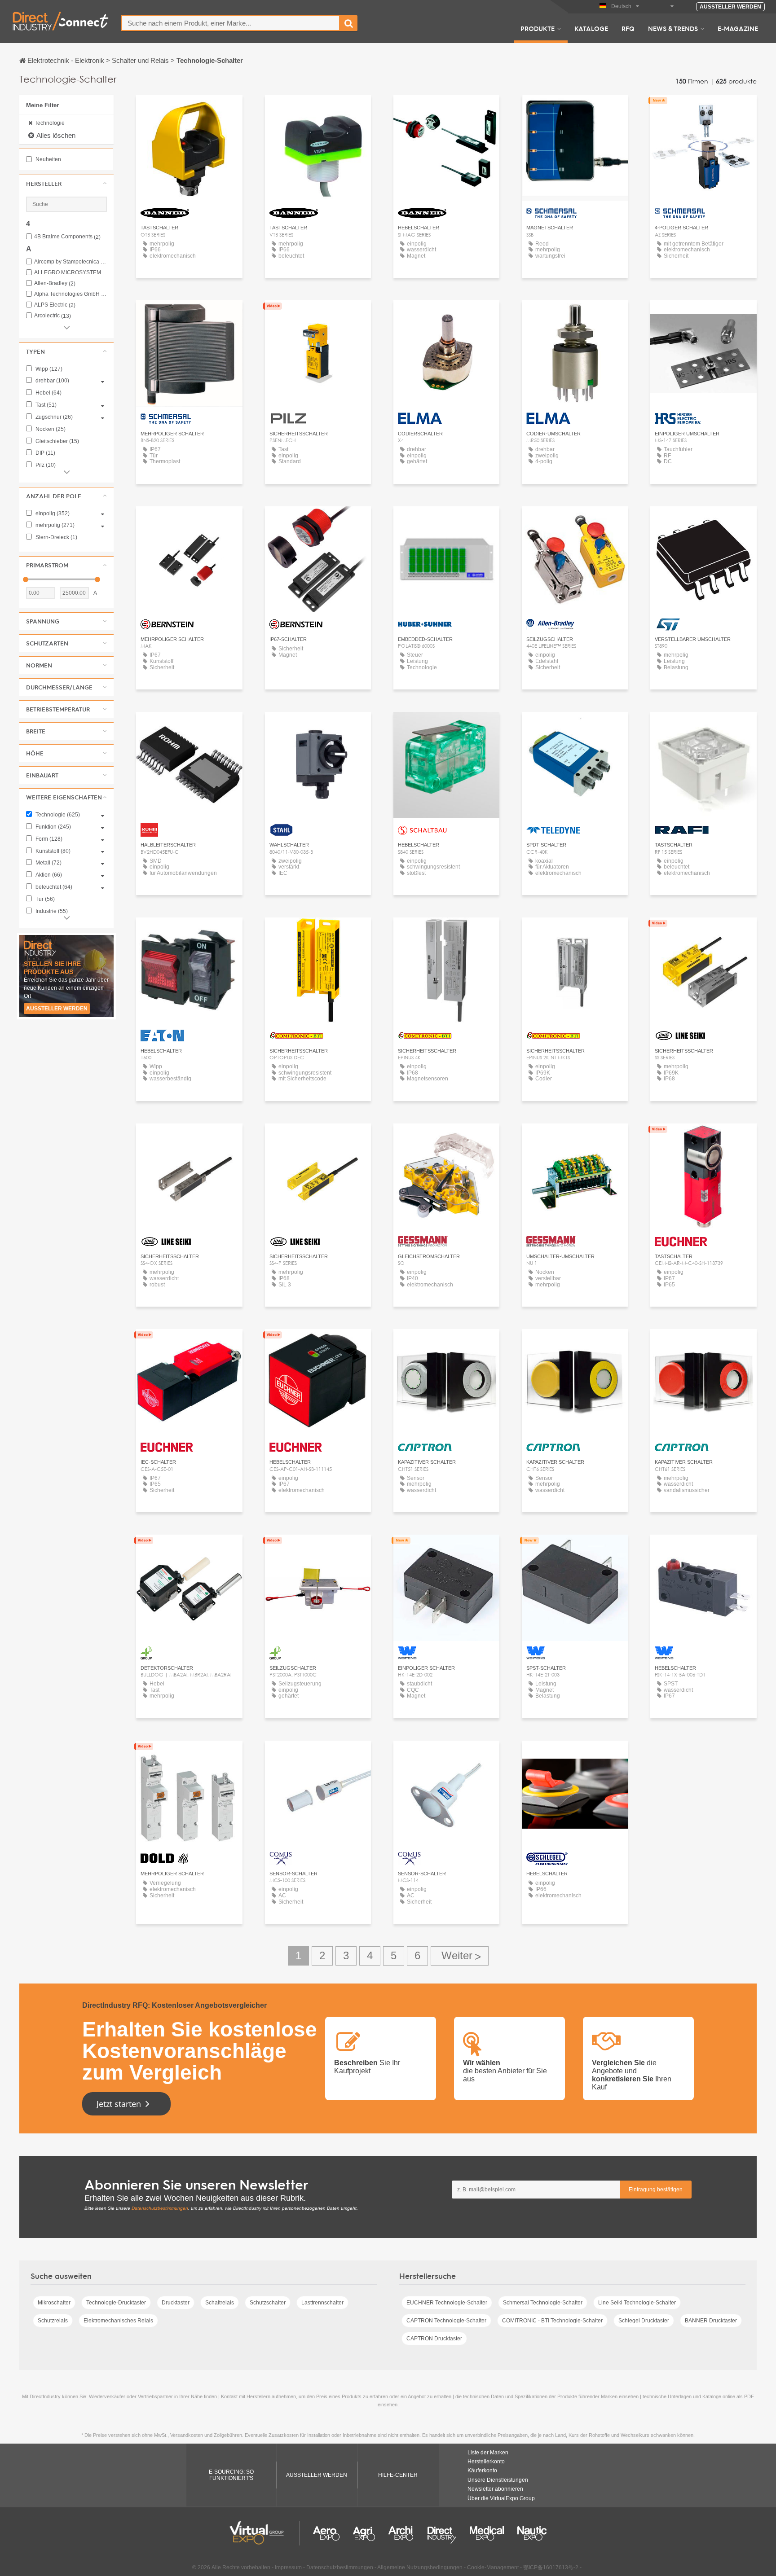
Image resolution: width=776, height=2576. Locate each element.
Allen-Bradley (55, 283)
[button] (66, 184)
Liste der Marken (488, 2453)
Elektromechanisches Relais (118, 2321)
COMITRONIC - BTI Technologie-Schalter (552, 2321)
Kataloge (591, 28)
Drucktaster (176, 2303)
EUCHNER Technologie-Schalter (447, 2303)
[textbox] (231, 23)
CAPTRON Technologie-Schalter (446, 2321)
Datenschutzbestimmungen (160, 2208)
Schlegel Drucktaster (644, 2321)
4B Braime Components (67, 237)
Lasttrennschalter (322, 2303)
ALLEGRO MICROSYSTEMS (71, 273)
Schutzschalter (268, 2303)
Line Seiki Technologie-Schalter (637, 2303)
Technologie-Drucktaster (116, 2303)
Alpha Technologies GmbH (71, 294)
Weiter (460, 1956)
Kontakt (446, 521)
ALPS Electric (55, 305)
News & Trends (673, 28)
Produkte (538, 28)
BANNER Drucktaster (711, 2321)
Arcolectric (53, 316)
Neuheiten (48, 159)
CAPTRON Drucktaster (434, 2339)
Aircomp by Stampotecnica (71, 262)
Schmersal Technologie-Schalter (543, 2303)
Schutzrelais (53, 2321)
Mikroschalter (54, 2303)
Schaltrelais (220, 2303)
